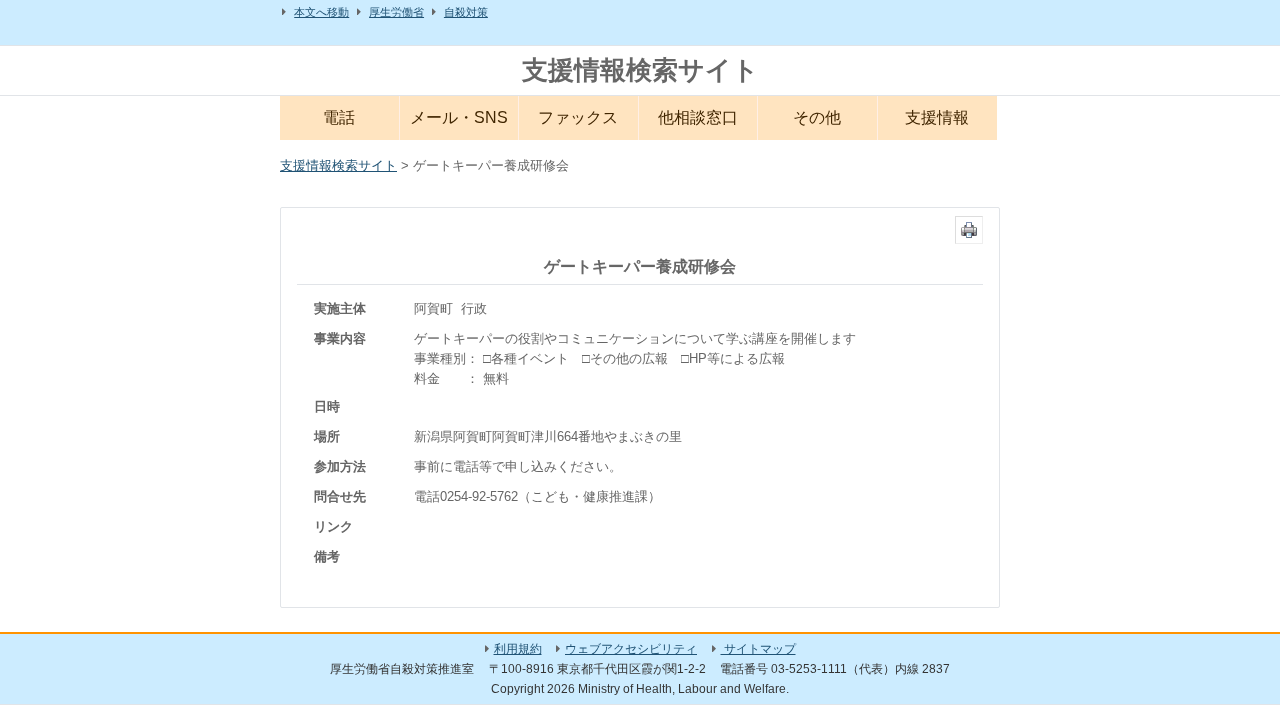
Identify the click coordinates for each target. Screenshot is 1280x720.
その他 (817, 117)
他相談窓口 (698, 117)
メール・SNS (459, 117)
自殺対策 (466, 12)
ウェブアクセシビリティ (631, 649)
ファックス (578, 117)
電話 (339, 117)
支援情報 (937, 117)
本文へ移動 (321, 12)
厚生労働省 (396, 12)
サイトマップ (758, 649)
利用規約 (518, 649)
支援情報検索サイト (640, 70)
